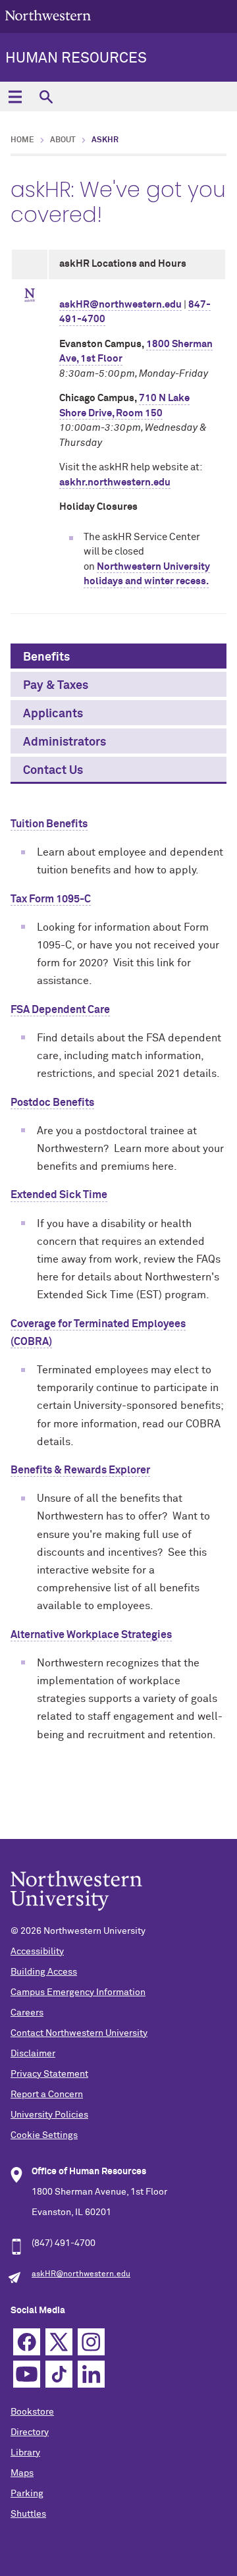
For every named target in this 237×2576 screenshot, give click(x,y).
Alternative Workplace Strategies (91, 1635)
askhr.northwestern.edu (115, 482)
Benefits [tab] (46, 657)
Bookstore (32, 2412)
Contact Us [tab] (53, 771)
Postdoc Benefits (52, 1103)
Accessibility (37, 1952)
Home (22, 140)
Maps (22, 2473)
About (63, 140)
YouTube (27, 2374)
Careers (27, 2013)
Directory (30, 2432)
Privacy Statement (49, 2074)
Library (25, 2453)
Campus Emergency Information (78, 1992)
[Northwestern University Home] (48, 15)
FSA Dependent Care (60, 1010)
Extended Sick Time (59, 1195)
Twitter (59, 2342)
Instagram (91, 2342)
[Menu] (15, 96)
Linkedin (91, 2374)
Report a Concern (47, 2095)
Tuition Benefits (49, 824)
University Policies (49, 2115)
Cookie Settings (44, 2135)
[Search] (46, 96)
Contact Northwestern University (79, 2033)
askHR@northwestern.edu (120, 305)
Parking (27, 2494)
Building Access (44, 1972)
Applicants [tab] (53, 714)
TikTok (59, 2374)
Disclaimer (33, 2054)
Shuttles (28, 2514)
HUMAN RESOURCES (76, 59)
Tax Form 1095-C (51, 899)
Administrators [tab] (65, 742)
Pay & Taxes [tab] (56, 686)
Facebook (27, 2342)
